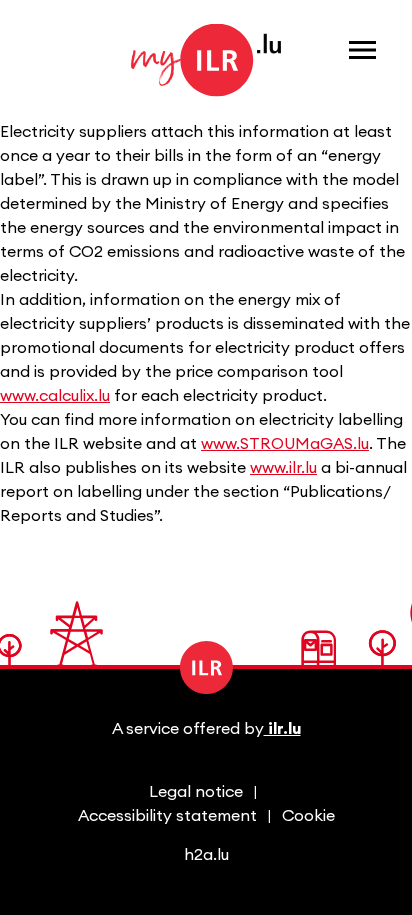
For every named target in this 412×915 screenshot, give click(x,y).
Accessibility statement (167, 816)
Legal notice (196, 792)
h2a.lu (206, 855)
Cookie (308, 816)
